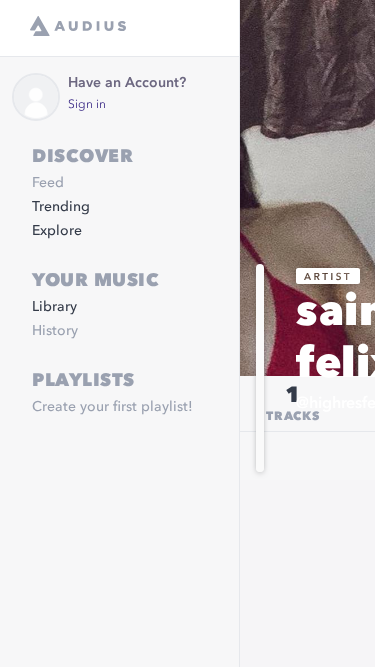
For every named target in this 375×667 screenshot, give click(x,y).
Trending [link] (61, 207)
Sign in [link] (87, 105)
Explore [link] (57, 231)
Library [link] (54, 307)
